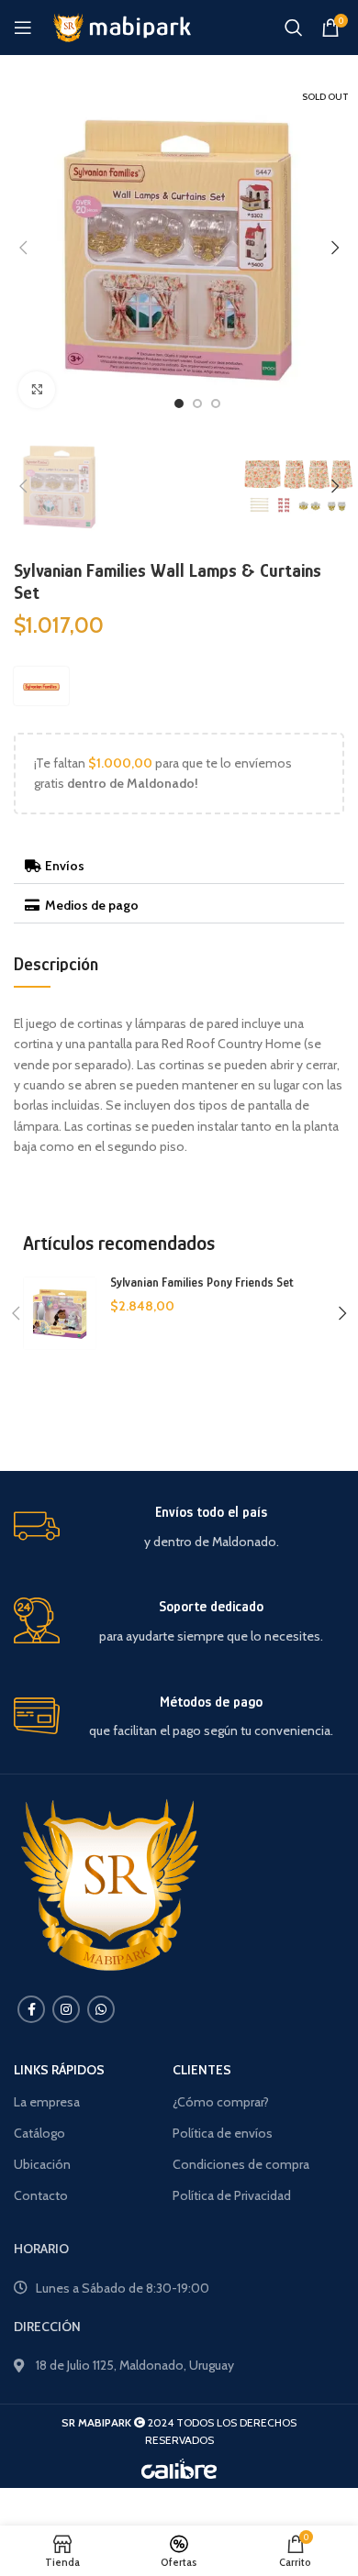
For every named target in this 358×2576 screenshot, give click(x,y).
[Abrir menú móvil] (23, 28)
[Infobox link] (179, 1527)
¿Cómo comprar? (221, 2102)
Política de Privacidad (232, 2195)
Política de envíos (223, 2133)
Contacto (41, 2195)
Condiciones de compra (241, 2164)
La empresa (47, 2102)
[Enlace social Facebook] (31, 2009)
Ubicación (42, 2164)
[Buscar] (294, 28)
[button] (179, 866)
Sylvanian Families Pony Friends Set (202, 1282)
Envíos (65, 866)
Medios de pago (92, 905)
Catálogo (39, 2133)
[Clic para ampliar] (37, 390)
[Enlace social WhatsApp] (101, 2009)
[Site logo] (121, 26)
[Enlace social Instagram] (66, 2009)
